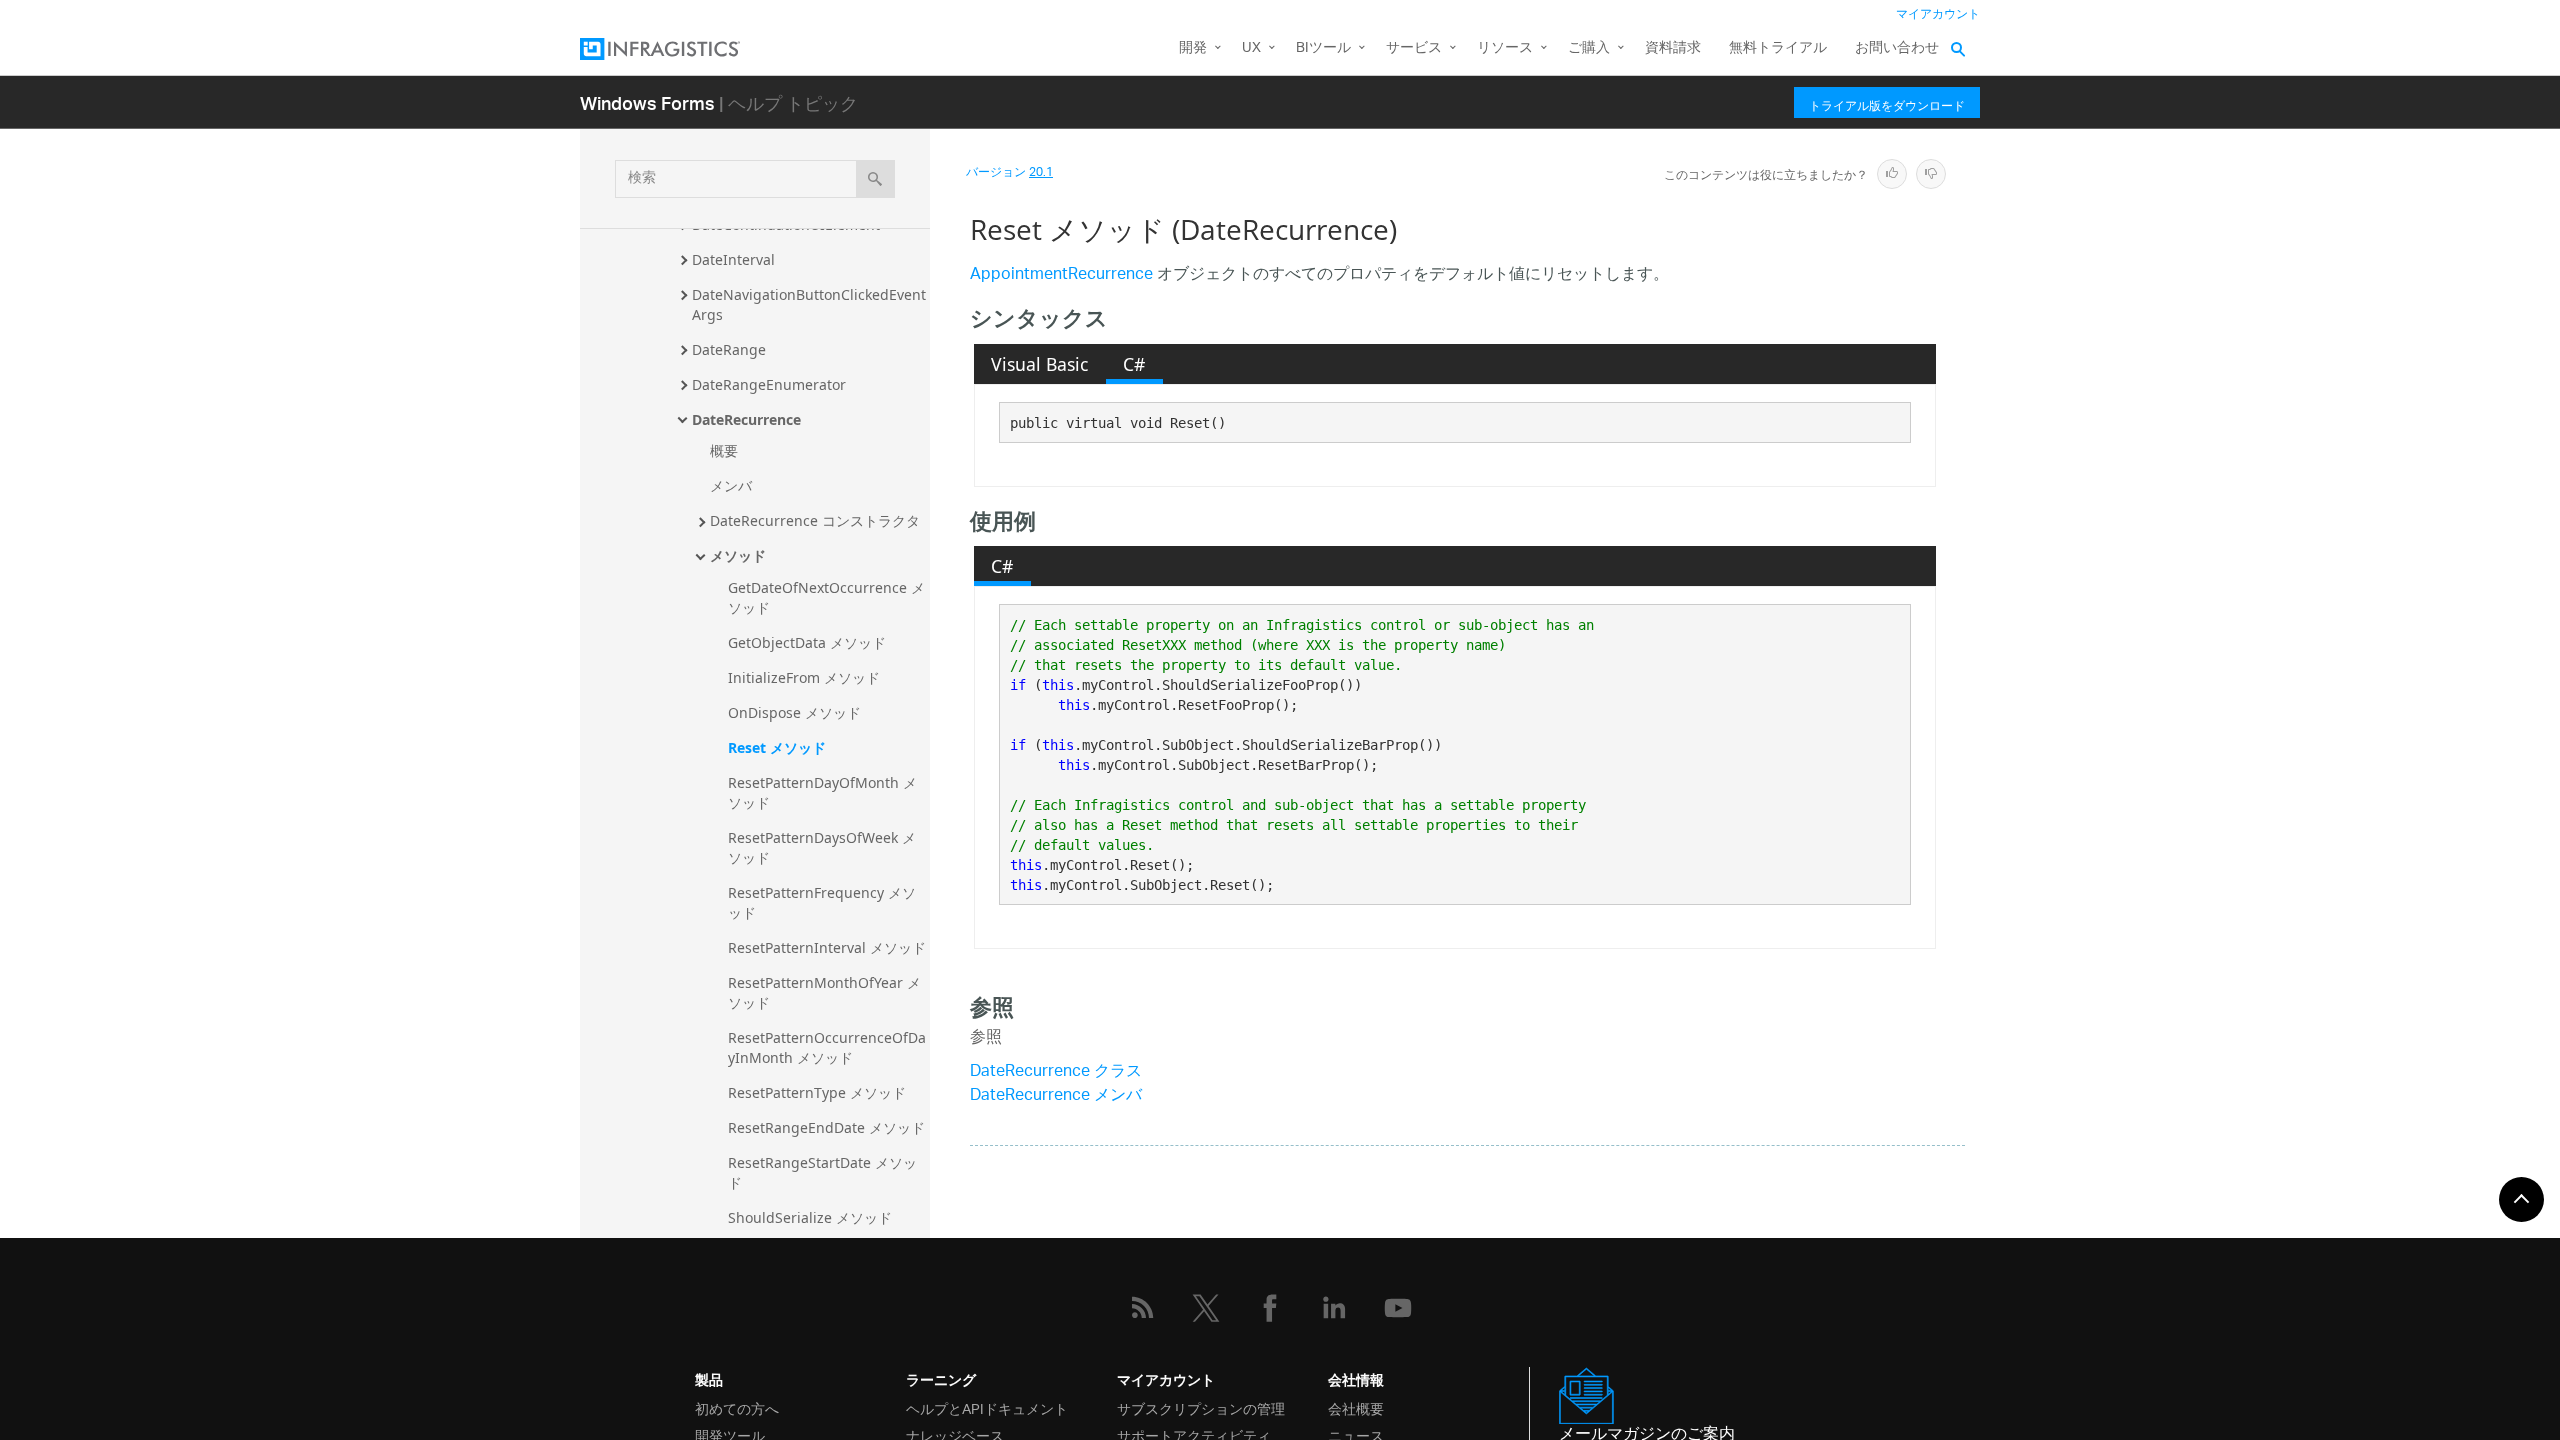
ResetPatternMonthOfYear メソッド (824, 992)
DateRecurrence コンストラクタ (815, 520)
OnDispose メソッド (794, 712)
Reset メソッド (777, 747)
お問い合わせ (1897, 48)
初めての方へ (737, 1407)
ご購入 (1589, 48)
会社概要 (1356, 1407)
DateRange (729, 349)
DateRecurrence (746, 419)
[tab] (1040, 364)
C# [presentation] (1134, 364)
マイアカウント (1938, 14)
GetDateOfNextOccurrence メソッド (826, 597)
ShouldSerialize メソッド (810, 1217)
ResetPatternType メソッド (817, 1092)
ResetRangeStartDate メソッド (822, 1172)
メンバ (731, 485)
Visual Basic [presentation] (1039, 364)
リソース (1505, 48)
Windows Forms (647, 102)
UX (1251, 48)
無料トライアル (1778, 48)
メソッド (738, 555)
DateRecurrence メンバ (1056, 1096)
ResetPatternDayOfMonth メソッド (822, 792)
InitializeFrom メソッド (804, 677)
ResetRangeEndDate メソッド (826, 1127)
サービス (1414, 48)
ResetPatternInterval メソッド (827, 947)
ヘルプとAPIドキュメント (987, 1407)
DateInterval (733, 259)
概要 (724, 450)
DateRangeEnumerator (769, 384)
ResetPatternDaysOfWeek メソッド (822, 847)
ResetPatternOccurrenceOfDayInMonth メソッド (827, 1047)
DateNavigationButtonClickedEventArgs (809, 304)
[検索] (875, 179)
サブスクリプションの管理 (1201, 1407)
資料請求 (1673, 48)
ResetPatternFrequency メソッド (822, 902)
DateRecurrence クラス (1056, 1072)
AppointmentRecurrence (1061, 275)
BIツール (1323, 48)
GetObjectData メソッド (807, 642)
